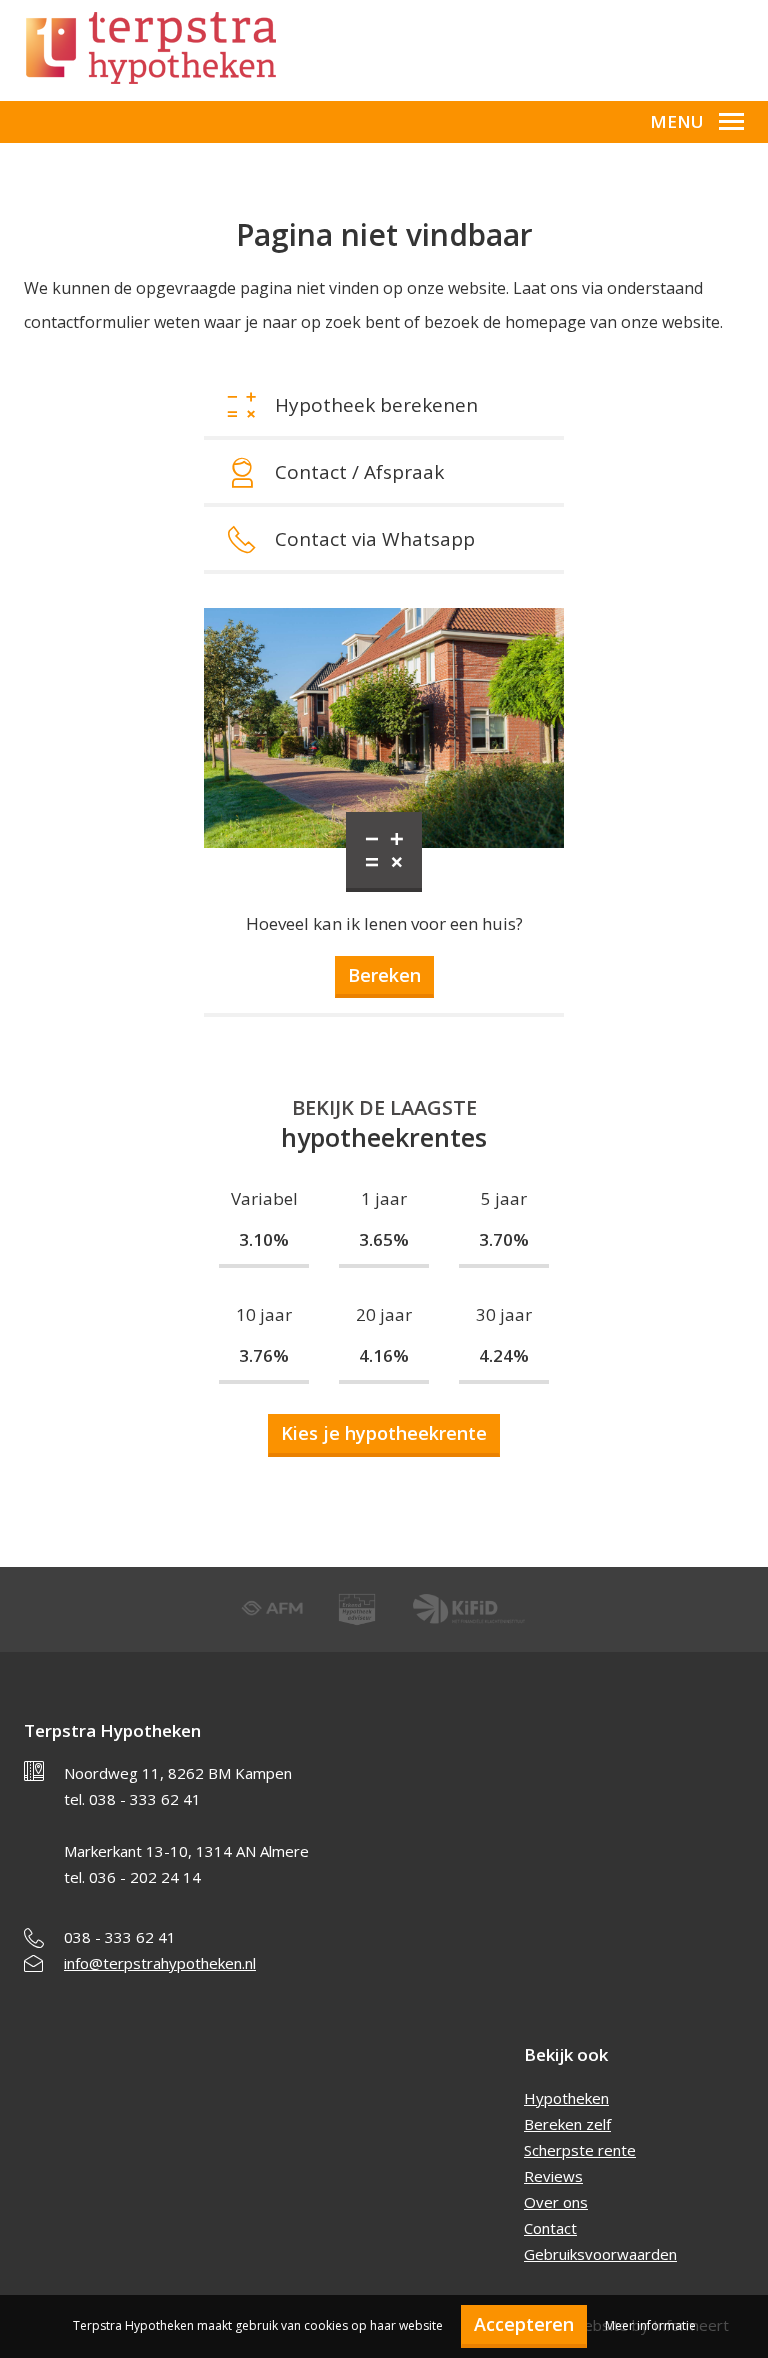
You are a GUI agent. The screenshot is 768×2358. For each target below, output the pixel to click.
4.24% (504, 1355)
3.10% (264, 1239)
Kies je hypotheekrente (384, 1433)
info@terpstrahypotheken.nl (160, 1963)
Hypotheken (566, 2098)
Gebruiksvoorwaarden (600, 2254)
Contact (550, 2228)
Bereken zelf (567, 2124)
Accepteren (524, 2324)
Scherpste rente (580, 2150)
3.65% (384, 1239)
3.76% (264, 1355)
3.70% (504, 1239)
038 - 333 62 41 (120, 1937)
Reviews (553, 2176)
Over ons (556, 2202)
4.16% (384, 1355)
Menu (677, 121)
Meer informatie (650, 2325)
